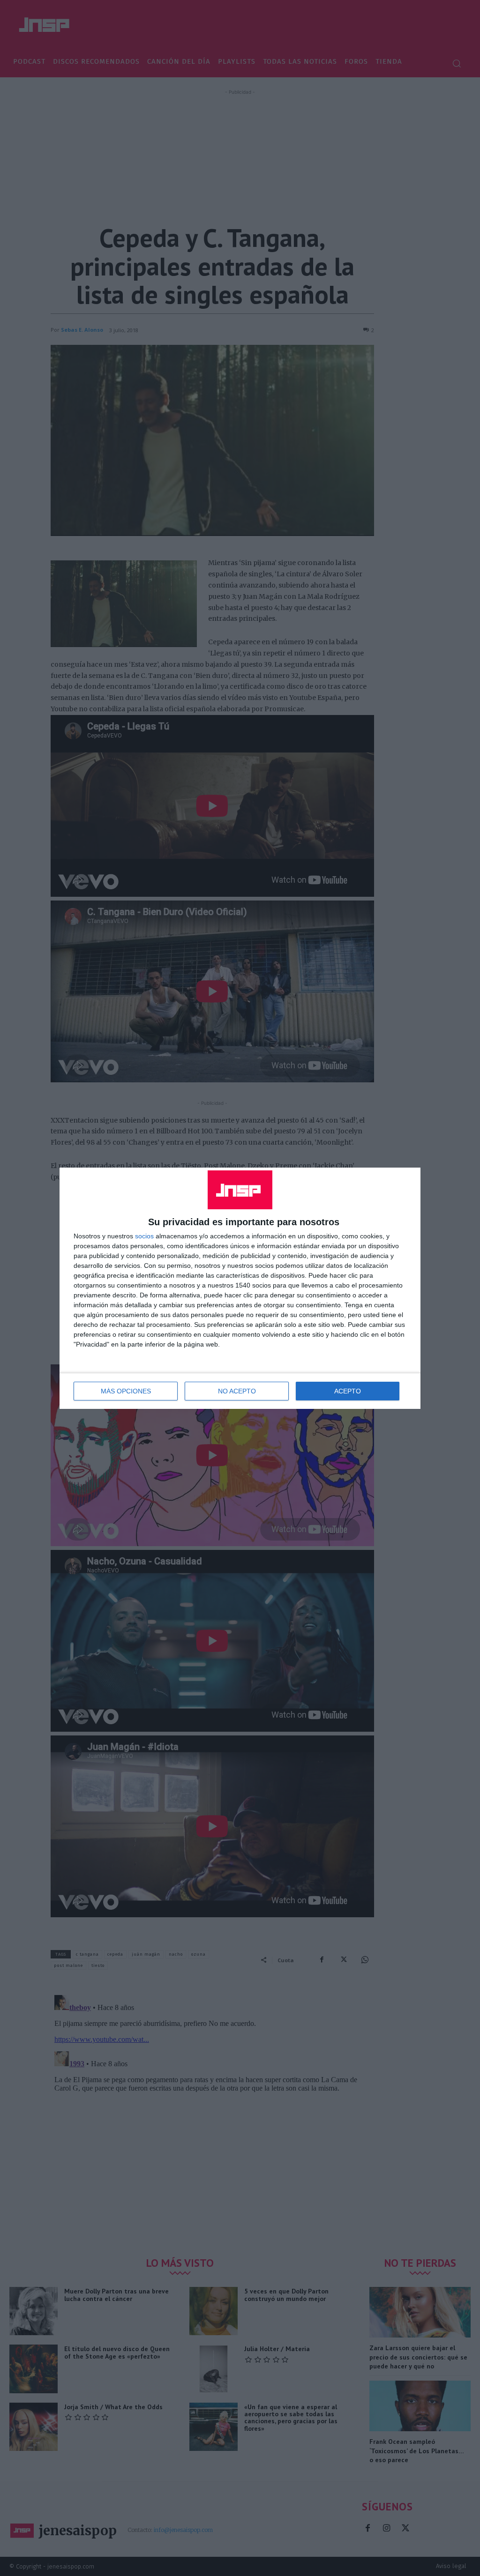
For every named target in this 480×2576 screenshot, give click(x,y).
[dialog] (240, 1288)
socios (144, 1236)
